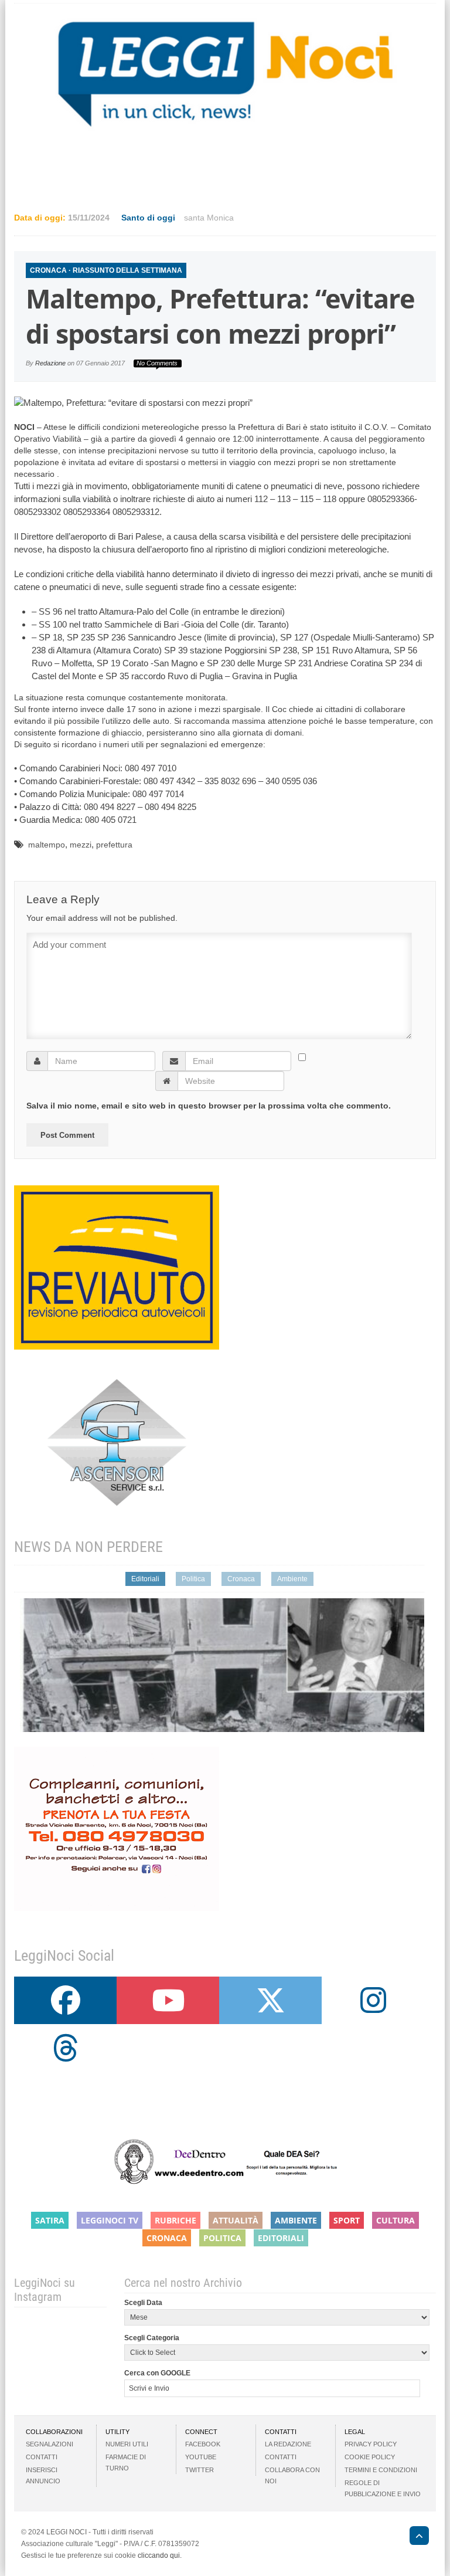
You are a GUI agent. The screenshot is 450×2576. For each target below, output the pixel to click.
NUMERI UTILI (127, 2444)
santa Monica (209, 218)
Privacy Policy (371, 2444)
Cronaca (48, 270)
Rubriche (175, 2220)
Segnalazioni (50, 2444)
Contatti (42, 2457)
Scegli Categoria (152, 2338)
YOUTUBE (201, 2457)
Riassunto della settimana (127, 270)
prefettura (114, 845)
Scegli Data (143, 2303)
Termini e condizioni (381, 2470)
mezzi (81, 845)
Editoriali (145, 1579)
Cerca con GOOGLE (157, 2373)
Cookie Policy (370, 2457)
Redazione (50, 363)
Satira (50, 2220)
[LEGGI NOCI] (413, 2537)
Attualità (236, 2220)
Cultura (396, 2220)
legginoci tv (110, 2220)
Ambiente (292, 1579)
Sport (347, 2220)
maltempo (47, 845)
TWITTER (200, 2470)
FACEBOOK (203, 2444)
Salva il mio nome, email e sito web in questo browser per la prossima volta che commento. (209, 1106)
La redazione (288, 2444)
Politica (193, 1579)
